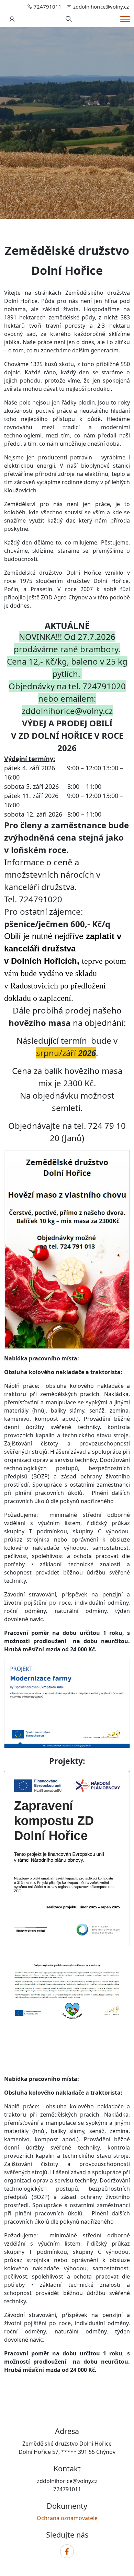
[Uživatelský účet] (12, 19)
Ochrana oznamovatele (67, 2518)
